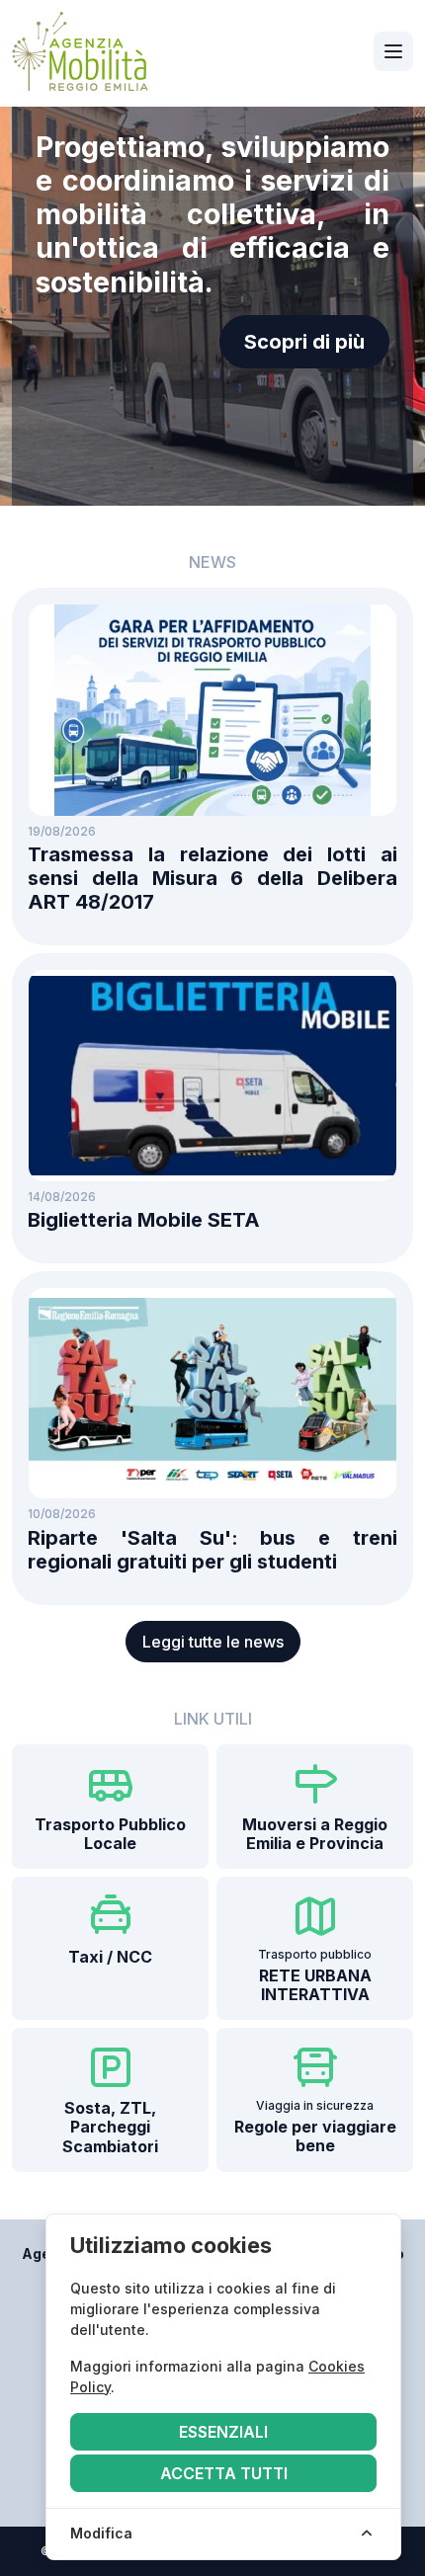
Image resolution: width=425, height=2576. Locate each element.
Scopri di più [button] (304, 342)
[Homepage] (80, 51)
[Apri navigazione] (393, 51)
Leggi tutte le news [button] (213, 1642)
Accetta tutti (224, 2473)
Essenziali (223, 2432)
